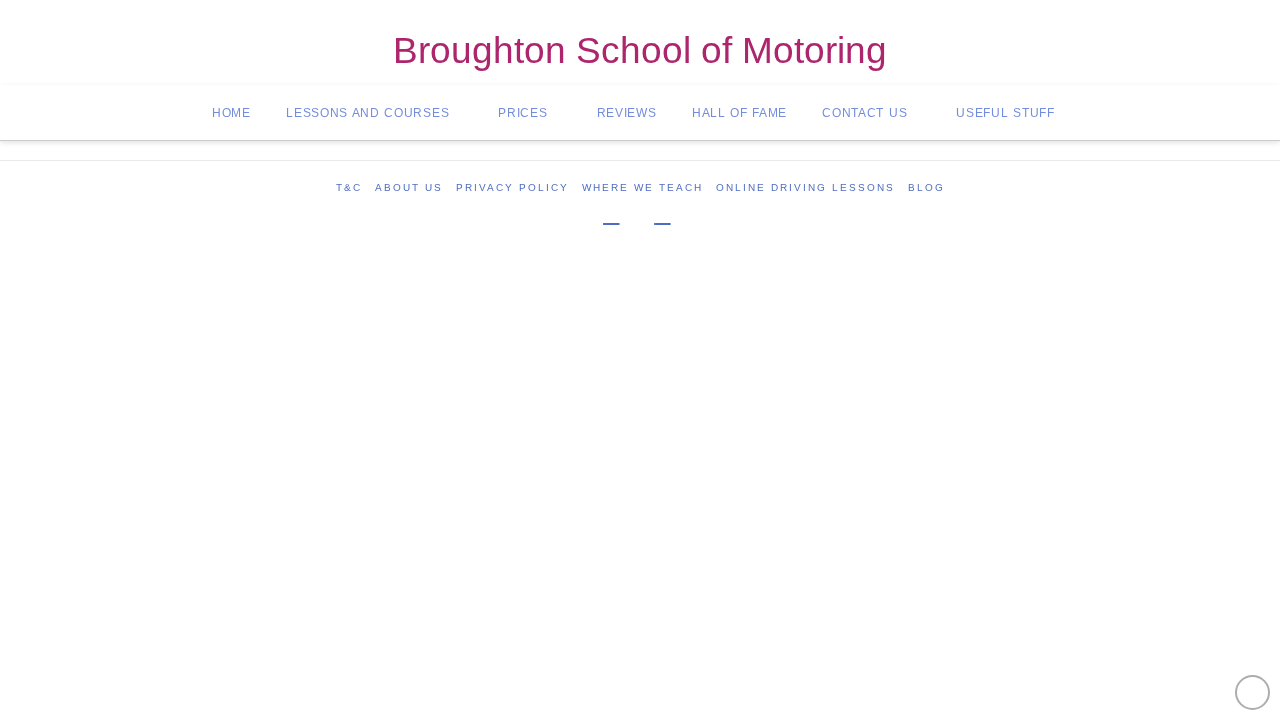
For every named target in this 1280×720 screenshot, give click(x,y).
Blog (926, 187)
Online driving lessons (805, 187)
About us (409, 187)
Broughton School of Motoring (640, 51)
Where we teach (642, 187)
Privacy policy (512, 187)
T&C (349, 187)
